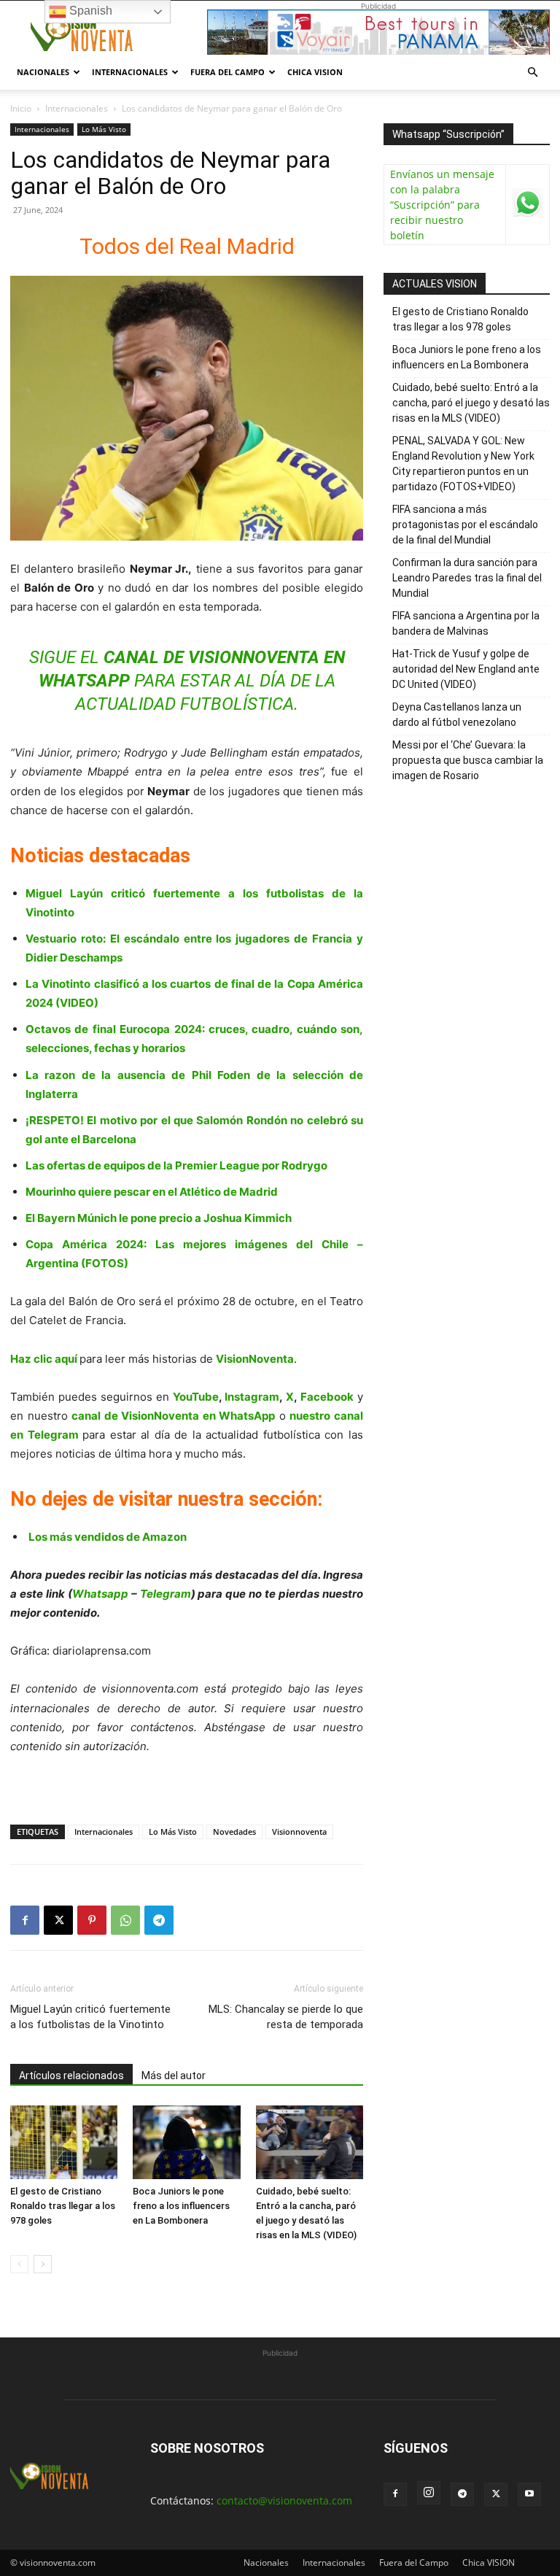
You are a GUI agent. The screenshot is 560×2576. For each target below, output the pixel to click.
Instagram (252, 1397)
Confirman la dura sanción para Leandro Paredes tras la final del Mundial (467, 578)
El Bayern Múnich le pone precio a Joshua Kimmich (159, 1218)
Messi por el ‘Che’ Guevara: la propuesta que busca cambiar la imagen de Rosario (468, 760)
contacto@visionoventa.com (284, 2500)
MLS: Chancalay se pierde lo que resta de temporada (286, 2017)
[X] (58, 1920)
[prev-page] (19, 2264)
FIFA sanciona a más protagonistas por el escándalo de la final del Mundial (465, 525)
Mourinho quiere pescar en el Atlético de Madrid (152, 1192)
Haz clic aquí (44, 1359)
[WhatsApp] (125, 1920)
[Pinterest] (92, 1920)
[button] (532, 73)
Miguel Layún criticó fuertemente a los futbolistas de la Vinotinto (90, 2017)
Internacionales (130, 72)
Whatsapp (100, 1594)
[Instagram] (429, 2493)
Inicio (21, 108)
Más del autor (174, 2076)
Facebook (327, 1397)
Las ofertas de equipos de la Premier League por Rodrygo (176, 1165)
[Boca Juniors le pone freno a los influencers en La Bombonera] (186, 2142)
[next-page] (43, 2264)
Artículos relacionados (71, 2076)
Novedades (234, 1832)
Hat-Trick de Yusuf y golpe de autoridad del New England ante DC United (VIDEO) (466, 669)
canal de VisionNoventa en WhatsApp (173, 1416)
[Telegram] (159, 1920)
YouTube (196, 1397)
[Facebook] (25, 1920)
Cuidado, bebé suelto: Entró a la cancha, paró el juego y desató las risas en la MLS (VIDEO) (471, 403)
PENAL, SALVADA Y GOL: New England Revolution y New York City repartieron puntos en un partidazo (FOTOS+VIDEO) (463, 464)
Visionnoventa (299, 1832)
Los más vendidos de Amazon (108, 1537)
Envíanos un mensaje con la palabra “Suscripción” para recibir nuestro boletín (442, 205)
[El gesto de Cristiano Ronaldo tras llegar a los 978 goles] (64, 2142)
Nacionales (43, 72)
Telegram (166, 1594)
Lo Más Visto (104, 129)
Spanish (89, 11)
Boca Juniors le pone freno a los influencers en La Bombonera (181, 2206)
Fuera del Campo (227, 72)
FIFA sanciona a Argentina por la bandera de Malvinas (466, 623)
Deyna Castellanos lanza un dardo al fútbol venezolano (457, 715)
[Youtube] (529, 2494)
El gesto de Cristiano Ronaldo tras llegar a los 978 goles (63, 2206)
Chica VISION (315, 72)
